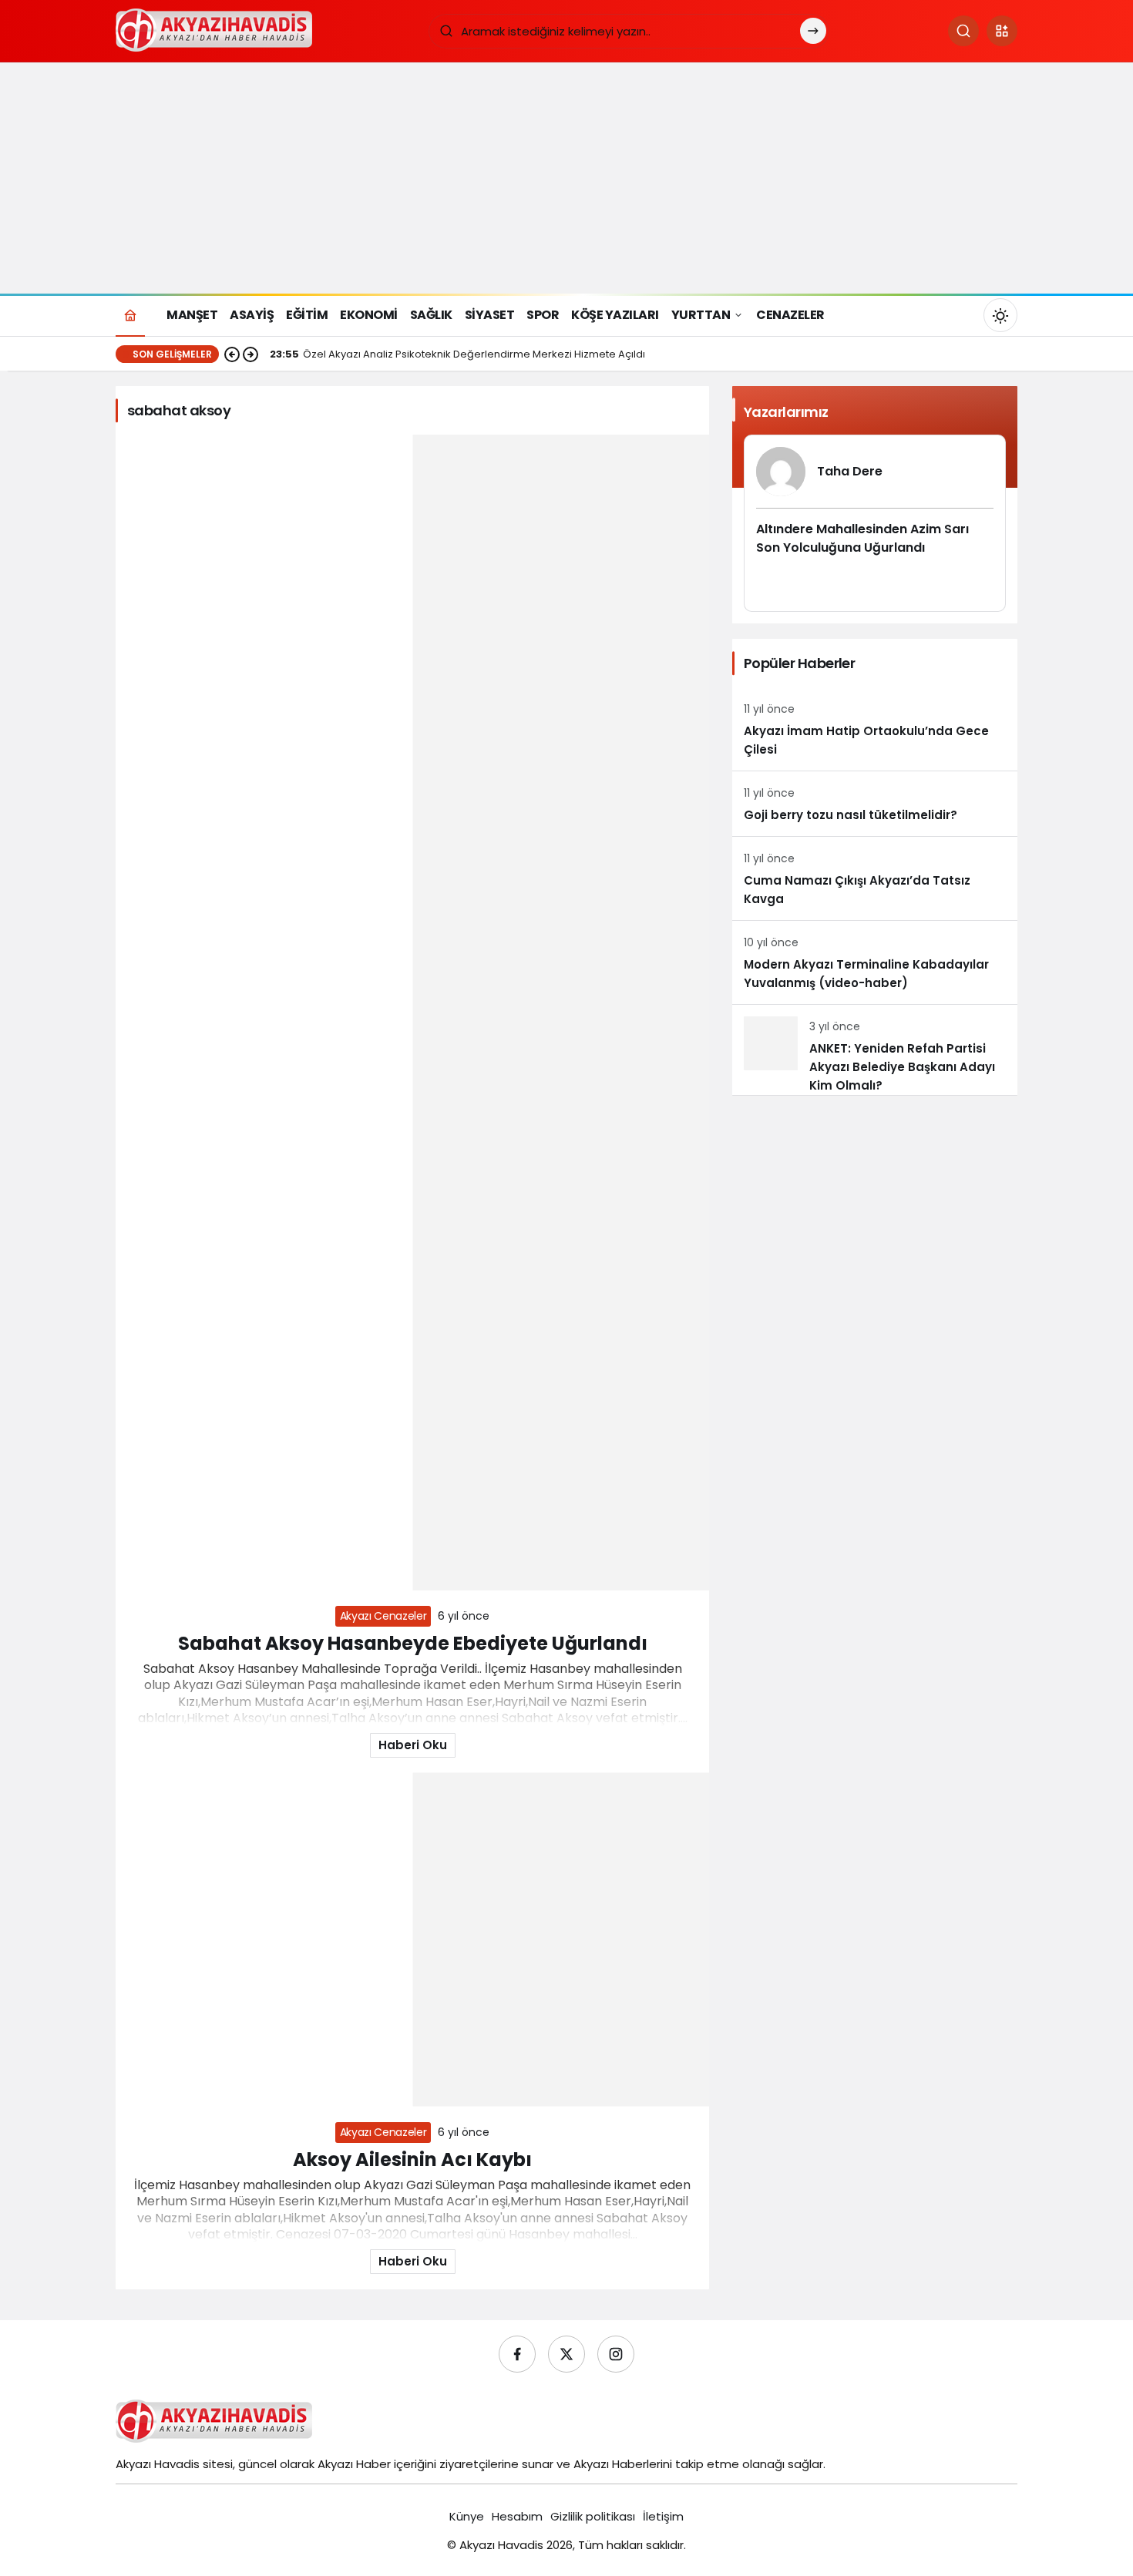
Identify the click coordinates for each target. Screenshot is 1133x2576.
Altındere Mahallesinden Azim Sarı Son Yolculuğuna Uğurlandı (862, 538)
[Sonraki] (250, 354)
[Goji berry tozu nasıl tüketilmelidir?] (875, 804)
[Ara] (963, 31)
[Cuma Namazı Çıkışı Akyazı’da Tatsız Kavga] (875, 878)
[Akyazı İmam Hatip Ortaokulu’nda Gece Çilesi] (875, 729)
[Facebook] (517, 2354)
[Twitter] (566, 2354)
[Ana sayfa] (130, 315)
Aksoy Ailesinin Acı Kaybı (412, 2160)
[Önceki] (232, 354)
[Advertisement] (566, 178)
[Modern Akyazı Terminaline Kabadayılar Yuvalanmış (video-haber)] (875, 962)
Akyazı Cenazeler (383, 1616)
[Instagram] (616, 2354)
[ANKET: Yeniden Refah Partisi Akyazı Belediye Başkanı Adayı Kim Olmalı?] (875, 1050)
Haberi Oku (413, 1745)
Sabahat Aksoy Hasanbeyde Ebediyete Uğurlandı (413, 1643)
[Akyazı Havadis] (217, 30)
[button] (1002, 31)
